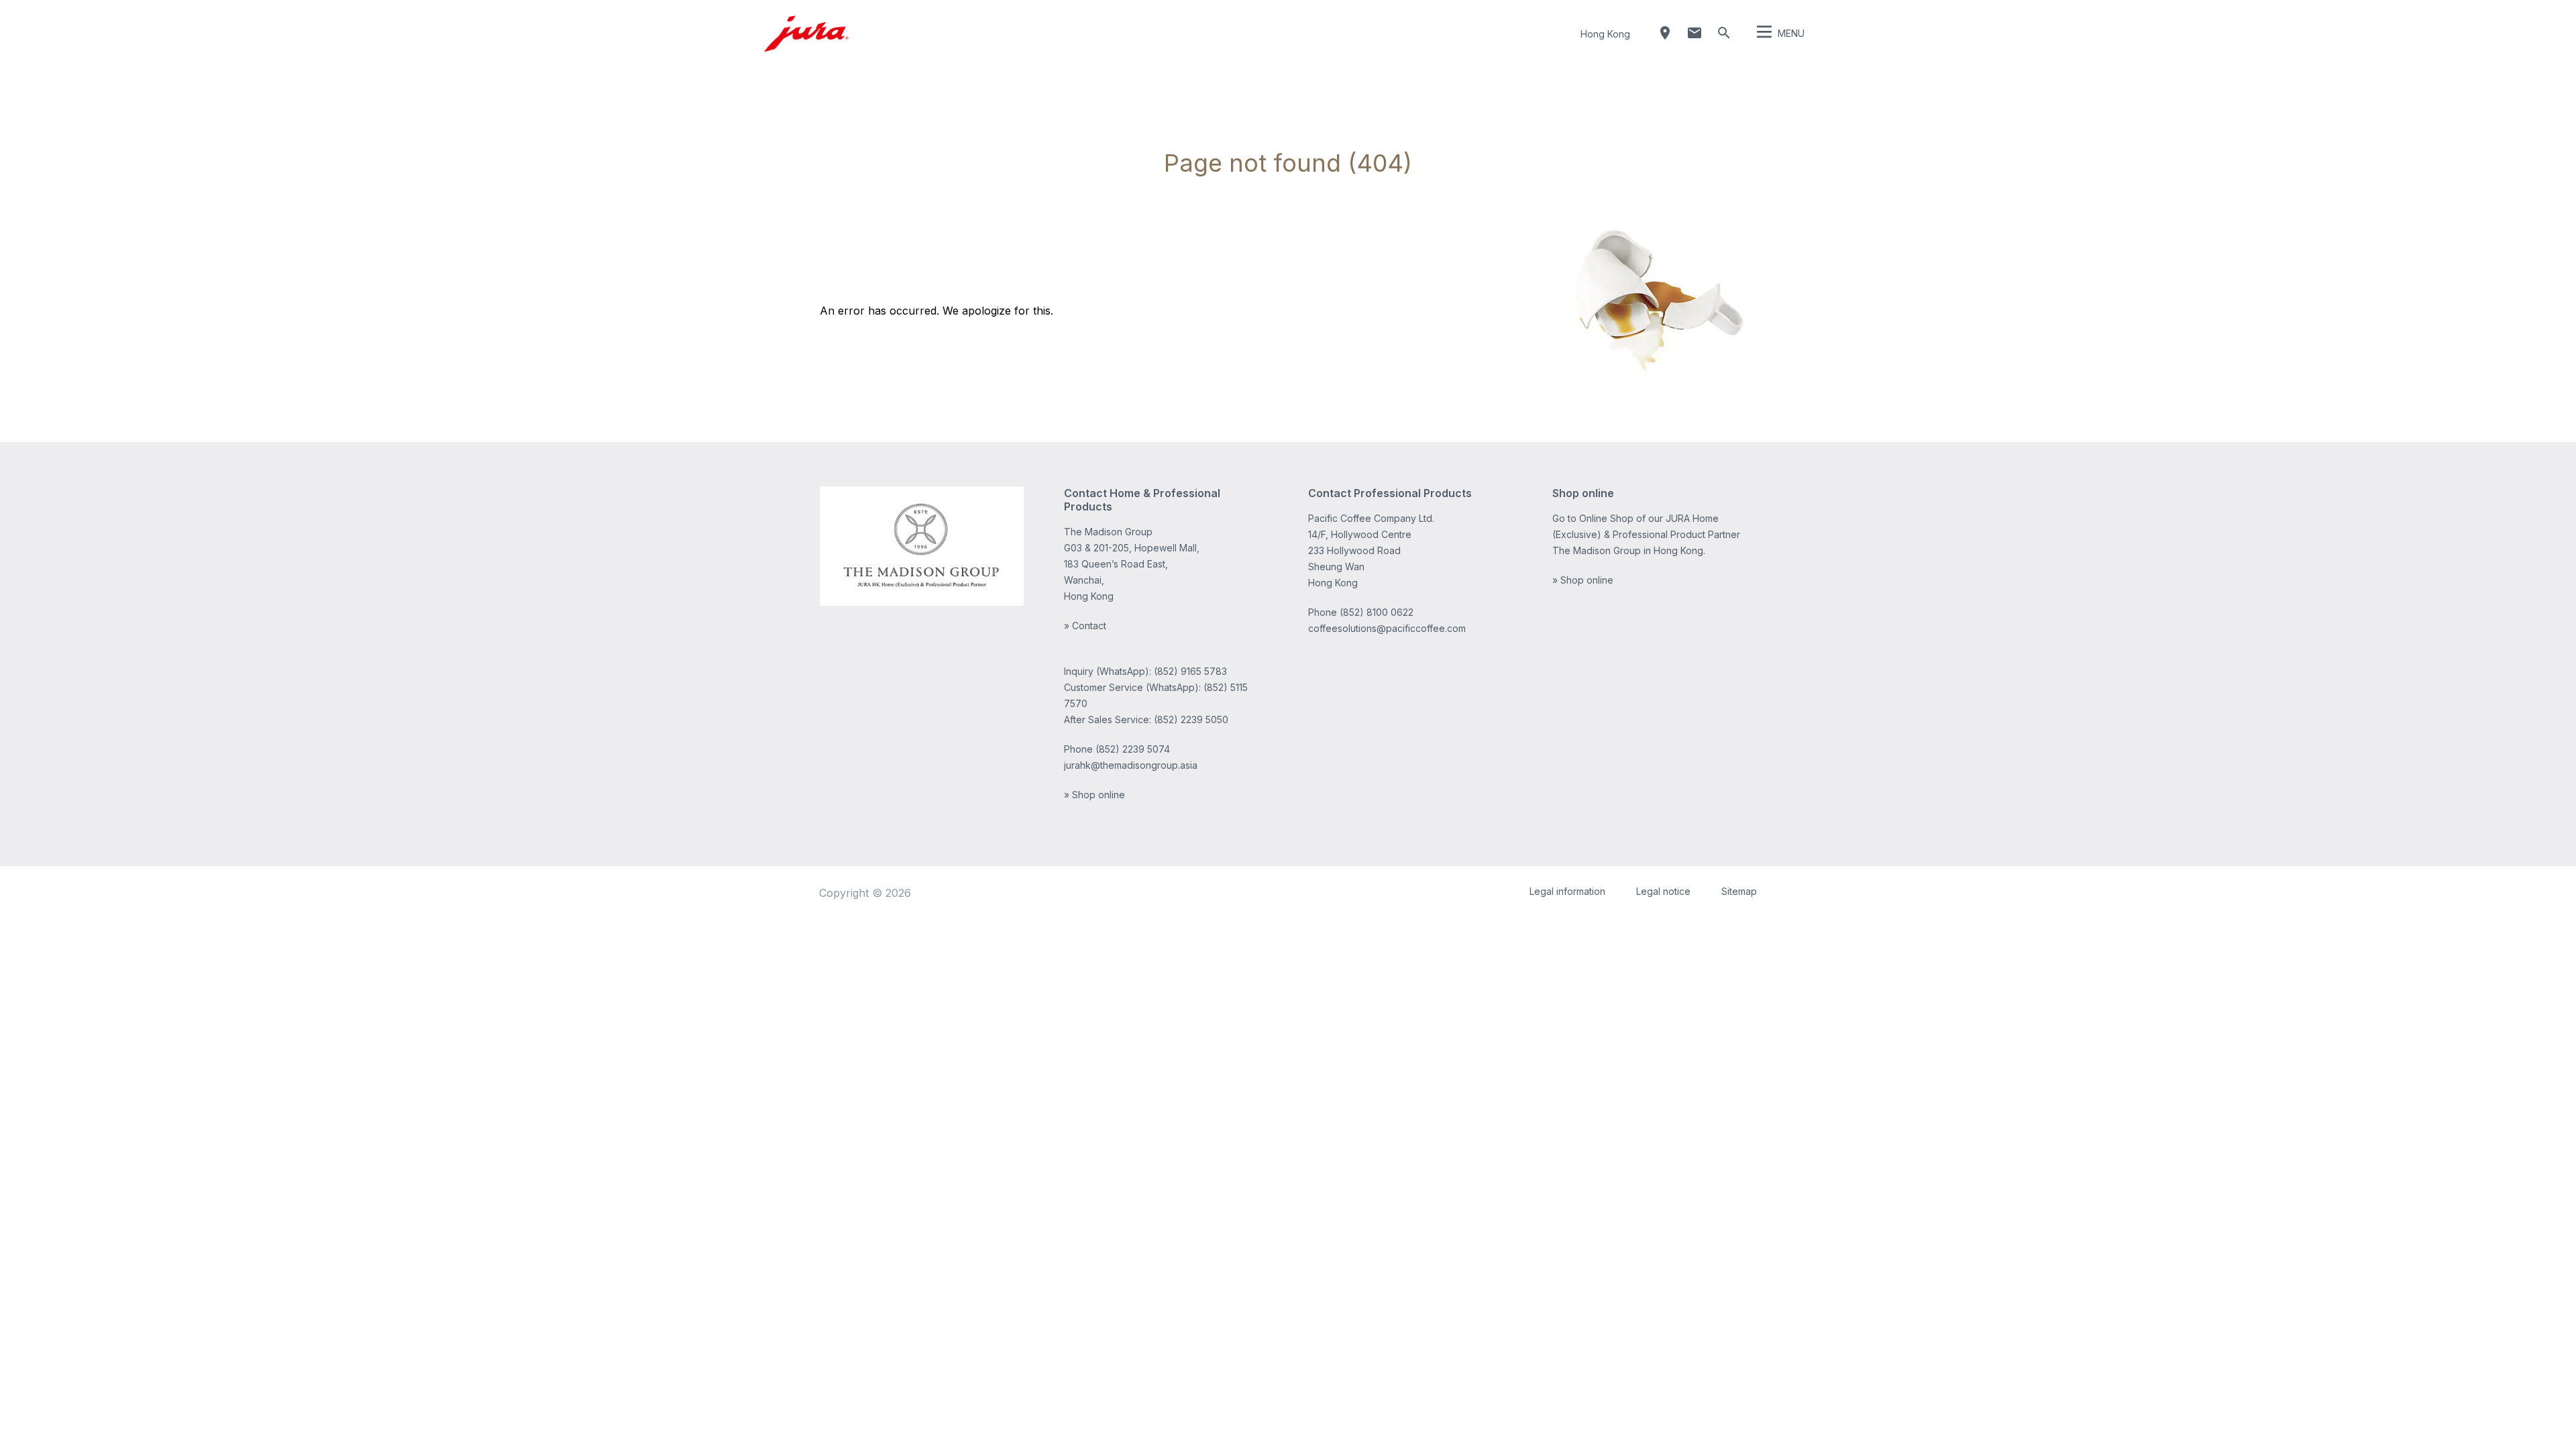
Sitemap (1739, 891)
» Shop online (1094, 795)
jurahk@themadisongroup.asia (1131, 765)
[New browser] (922, 546)
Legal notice (1663, 891)
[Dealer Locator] (1665, 33)
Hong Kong (1605, 34)
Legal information (1567, 891)
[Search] (1724, 33)
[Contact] (1695, 33)
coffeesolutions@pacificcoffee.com (1387, 628)
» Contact (1085, 626)
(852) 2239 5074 (1133, 749)
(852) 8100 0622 (1377, 612)
